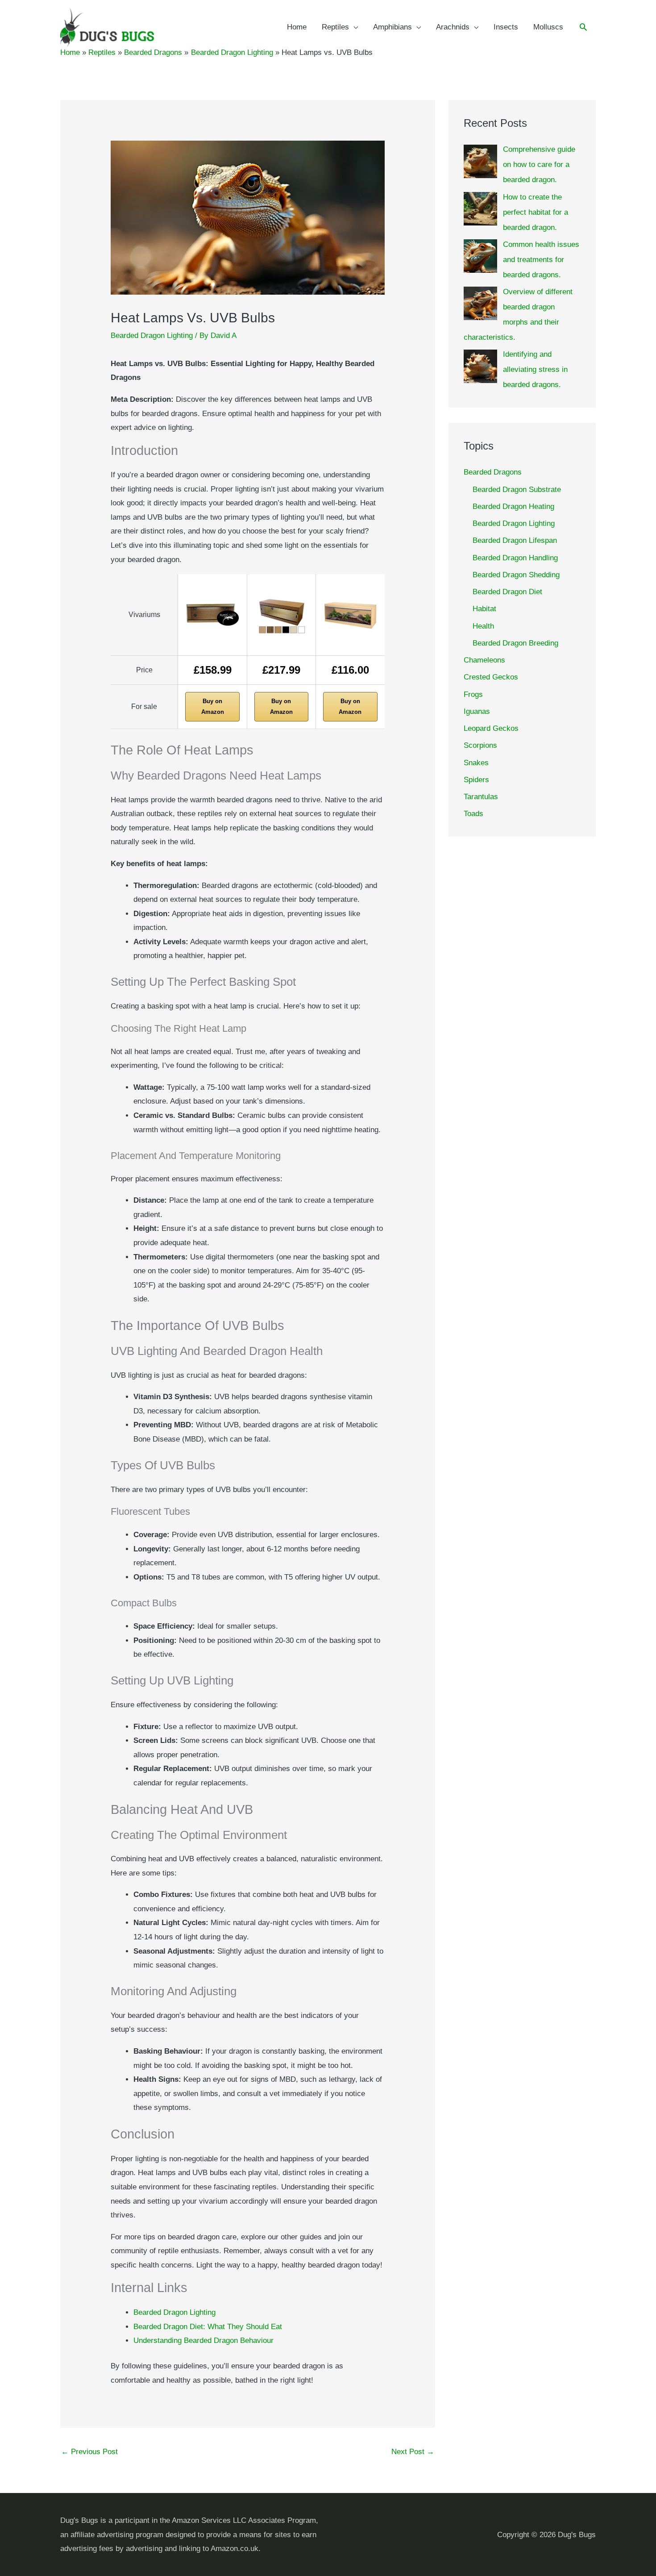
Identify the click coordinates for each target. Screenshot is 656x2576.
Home (297, 27)
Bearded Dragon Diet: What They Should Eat (208, 2327)
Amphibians (392, 27)
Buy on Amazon (213, 707)
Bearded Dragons (493, 472)
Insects (506, 27)
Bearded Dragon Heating (513, 506)
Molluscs (548, 27)
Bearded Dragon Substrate (517, 490)
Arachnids (453, 27)
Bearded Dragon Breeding (515, 643)
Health (483, 626)
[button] (583, 28)
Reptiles (335, 27)
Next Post (413, 2452)
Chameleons (484, 660)
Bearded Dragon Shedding (516, 575)
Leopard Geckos (491, 728)
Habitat (484, 609)
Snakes (476, 763)
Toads (473, 814)
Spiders (476, 780)
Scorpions (480, 745)
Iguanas (477, 711)
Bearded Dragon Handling (515, 558)
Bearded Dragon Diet (507, 592)
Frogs (473, 694)
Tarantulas (481, 797)
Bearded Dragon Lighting (152, 336)
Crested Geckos (491, 677)
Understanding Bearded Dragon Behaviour (203, 2340)
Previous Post (89, 2452)
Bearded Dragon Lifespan (515, 540)
